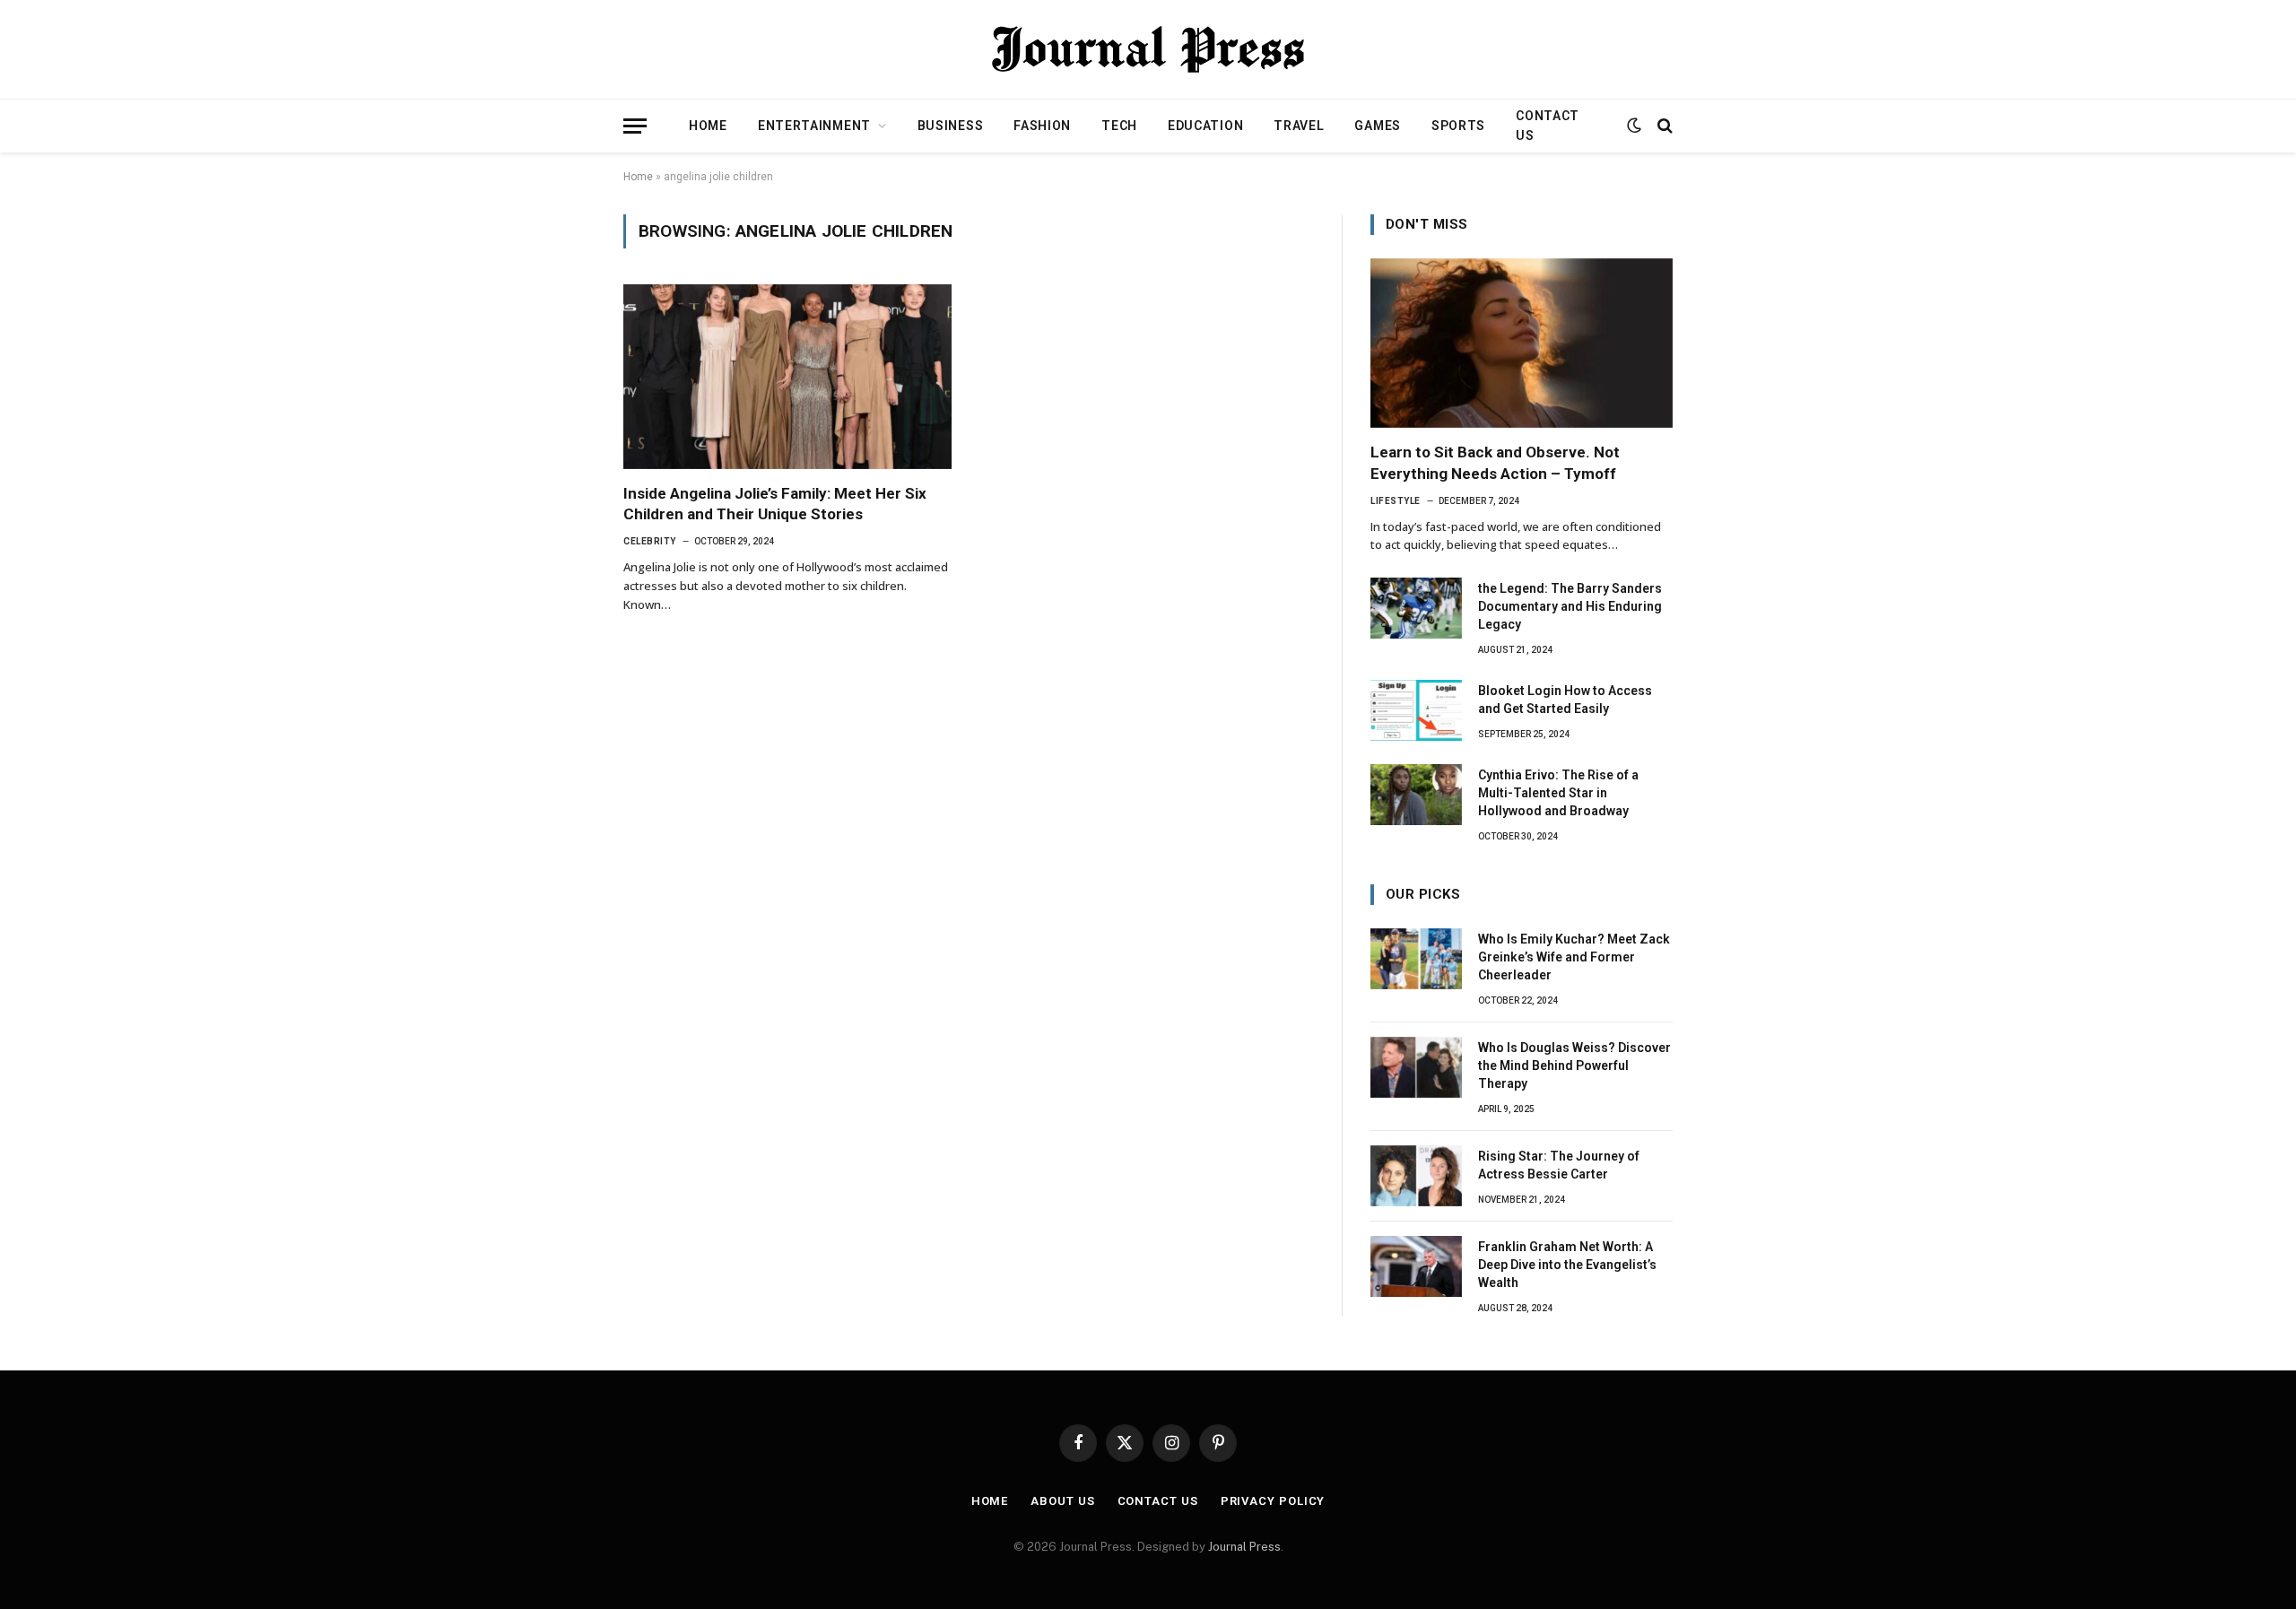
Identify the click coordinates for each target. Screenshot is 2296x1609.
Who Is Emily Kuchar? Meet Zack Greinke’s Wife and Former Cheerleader (1574, 957)
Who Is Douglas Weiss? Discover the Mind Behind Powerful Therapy (1574, 1065)
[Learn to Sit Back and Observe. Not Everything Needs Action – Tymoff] (1522, 344)
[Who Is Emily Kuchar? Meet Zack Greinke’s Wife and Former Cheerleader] (1416, 959)
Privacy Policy (1273, 1501)
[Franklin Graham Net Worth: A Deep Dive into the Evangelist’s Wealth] (1416, 1266)
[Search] (1663, 126)
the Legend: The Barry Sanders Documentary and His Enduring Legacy (1570, 606)
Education (1205, 126)
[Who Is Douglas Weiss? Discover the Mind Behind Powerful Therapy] (1416, 1067)
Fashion (1042, 126)
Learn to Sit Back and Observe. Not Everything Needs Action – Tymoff (1495, 462)
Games (1378, 126)
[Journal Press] (1148, 49)
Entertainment (814, 126)
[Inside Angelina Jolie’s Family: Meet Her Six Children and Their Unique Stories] (787, 377)
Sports (1458, 126)
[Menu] (635, 126)
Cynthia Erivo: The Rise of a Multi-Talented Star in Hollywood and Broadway (1558, 793)
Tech (1119, 126)
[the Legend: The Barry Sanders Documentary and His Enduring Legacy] (1416, 608)
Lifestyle (1396, 501)
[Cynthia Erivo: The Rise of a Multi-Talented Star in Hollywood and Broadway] (1416, 795)
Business (951, 126)
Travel (1299, 126)
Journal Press (1244, 1547)
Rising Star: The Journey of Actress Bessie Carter (1559, 1165)
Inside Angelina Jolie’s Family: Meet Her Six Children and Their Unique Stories (775, 504)
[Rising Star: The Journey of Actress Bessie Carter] (1416, 1176)
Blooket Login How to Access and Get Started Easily (1565, 700)
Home (708, 126)
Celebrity (650, 541)
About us (1062, 1501)
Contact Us (1548, 126)
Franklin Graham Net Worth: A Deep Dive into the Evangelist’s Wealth (1567, 1265)
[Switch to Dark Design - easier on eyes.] (1634, 126)
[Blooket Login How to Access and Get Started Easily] (1416, 710)
